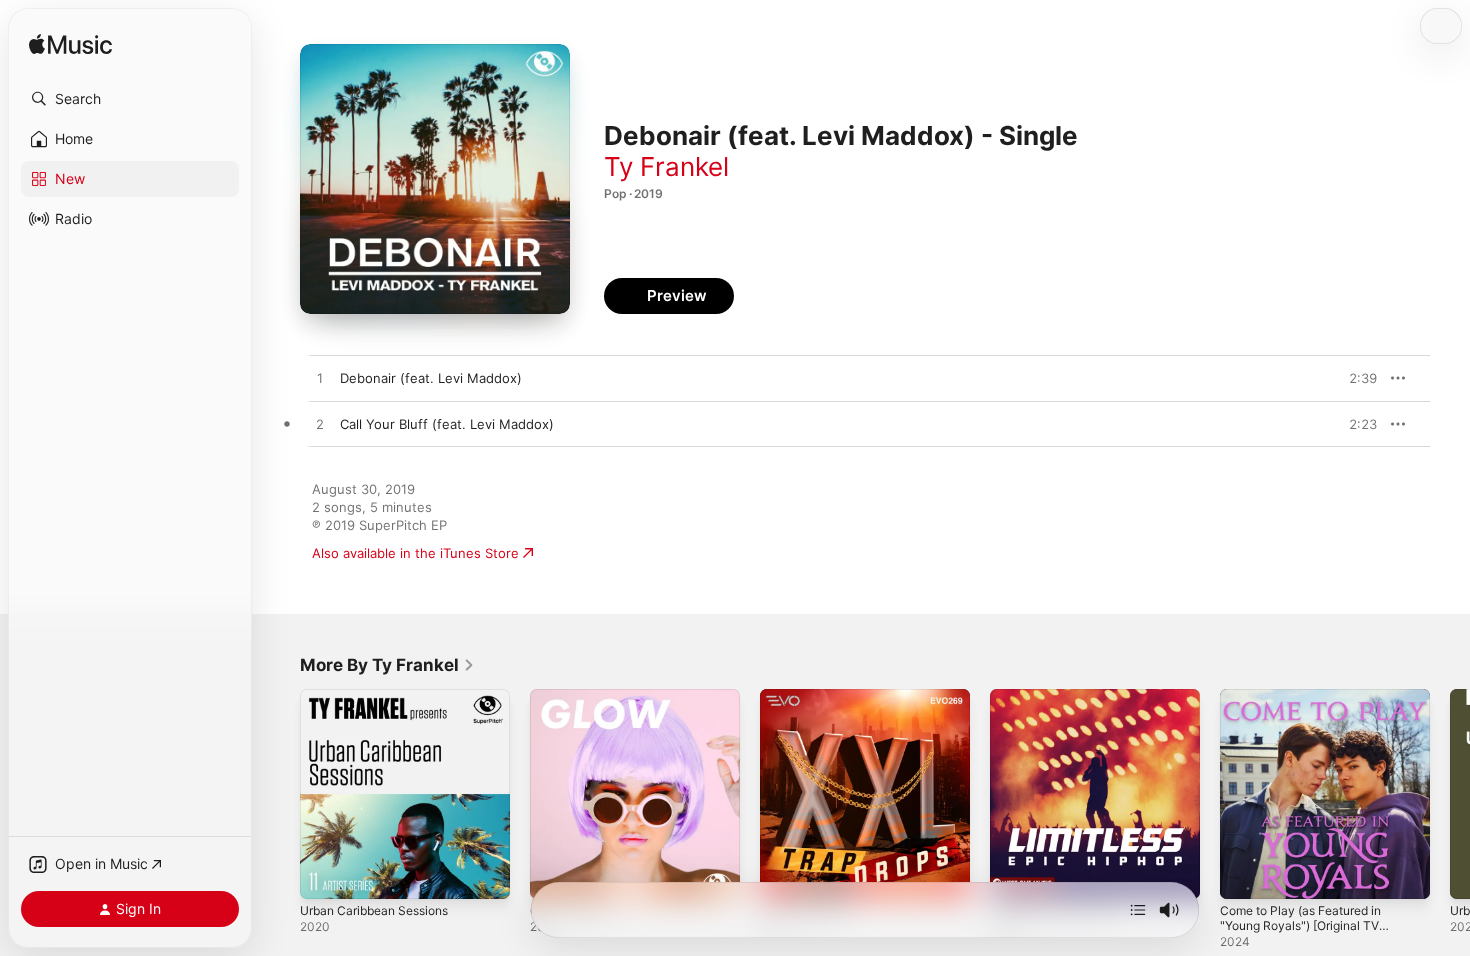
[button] (130, 99)
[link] (387, 665)
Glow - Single (572, 697)
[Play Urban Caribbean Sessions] (325, 874)
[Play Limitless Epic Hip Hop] (1015, 874)
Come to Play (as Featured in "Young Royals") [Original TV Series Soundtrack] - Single (1310, 713)
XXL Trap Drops (807, 697)
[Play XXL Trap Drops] (785, 874)
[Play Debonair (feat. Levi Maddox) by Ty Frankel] (320, 379)
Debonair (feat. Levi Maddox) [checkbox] (431, 378)
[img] (70, 45)
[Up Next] (1138, 910)
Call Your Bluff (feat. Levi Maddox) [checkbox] (447, 424)
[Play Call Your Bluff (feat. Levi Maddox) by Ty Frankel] (320, 425)
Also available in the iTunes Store (415, 553)
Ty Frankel (666, 166)
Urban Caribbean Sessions (382, 697)
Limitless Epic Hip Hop (1059, 697)
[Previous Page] (280, 794)
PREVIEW (1355, 378)
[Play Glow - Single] (555, 874)
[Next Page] (1450, 794)
